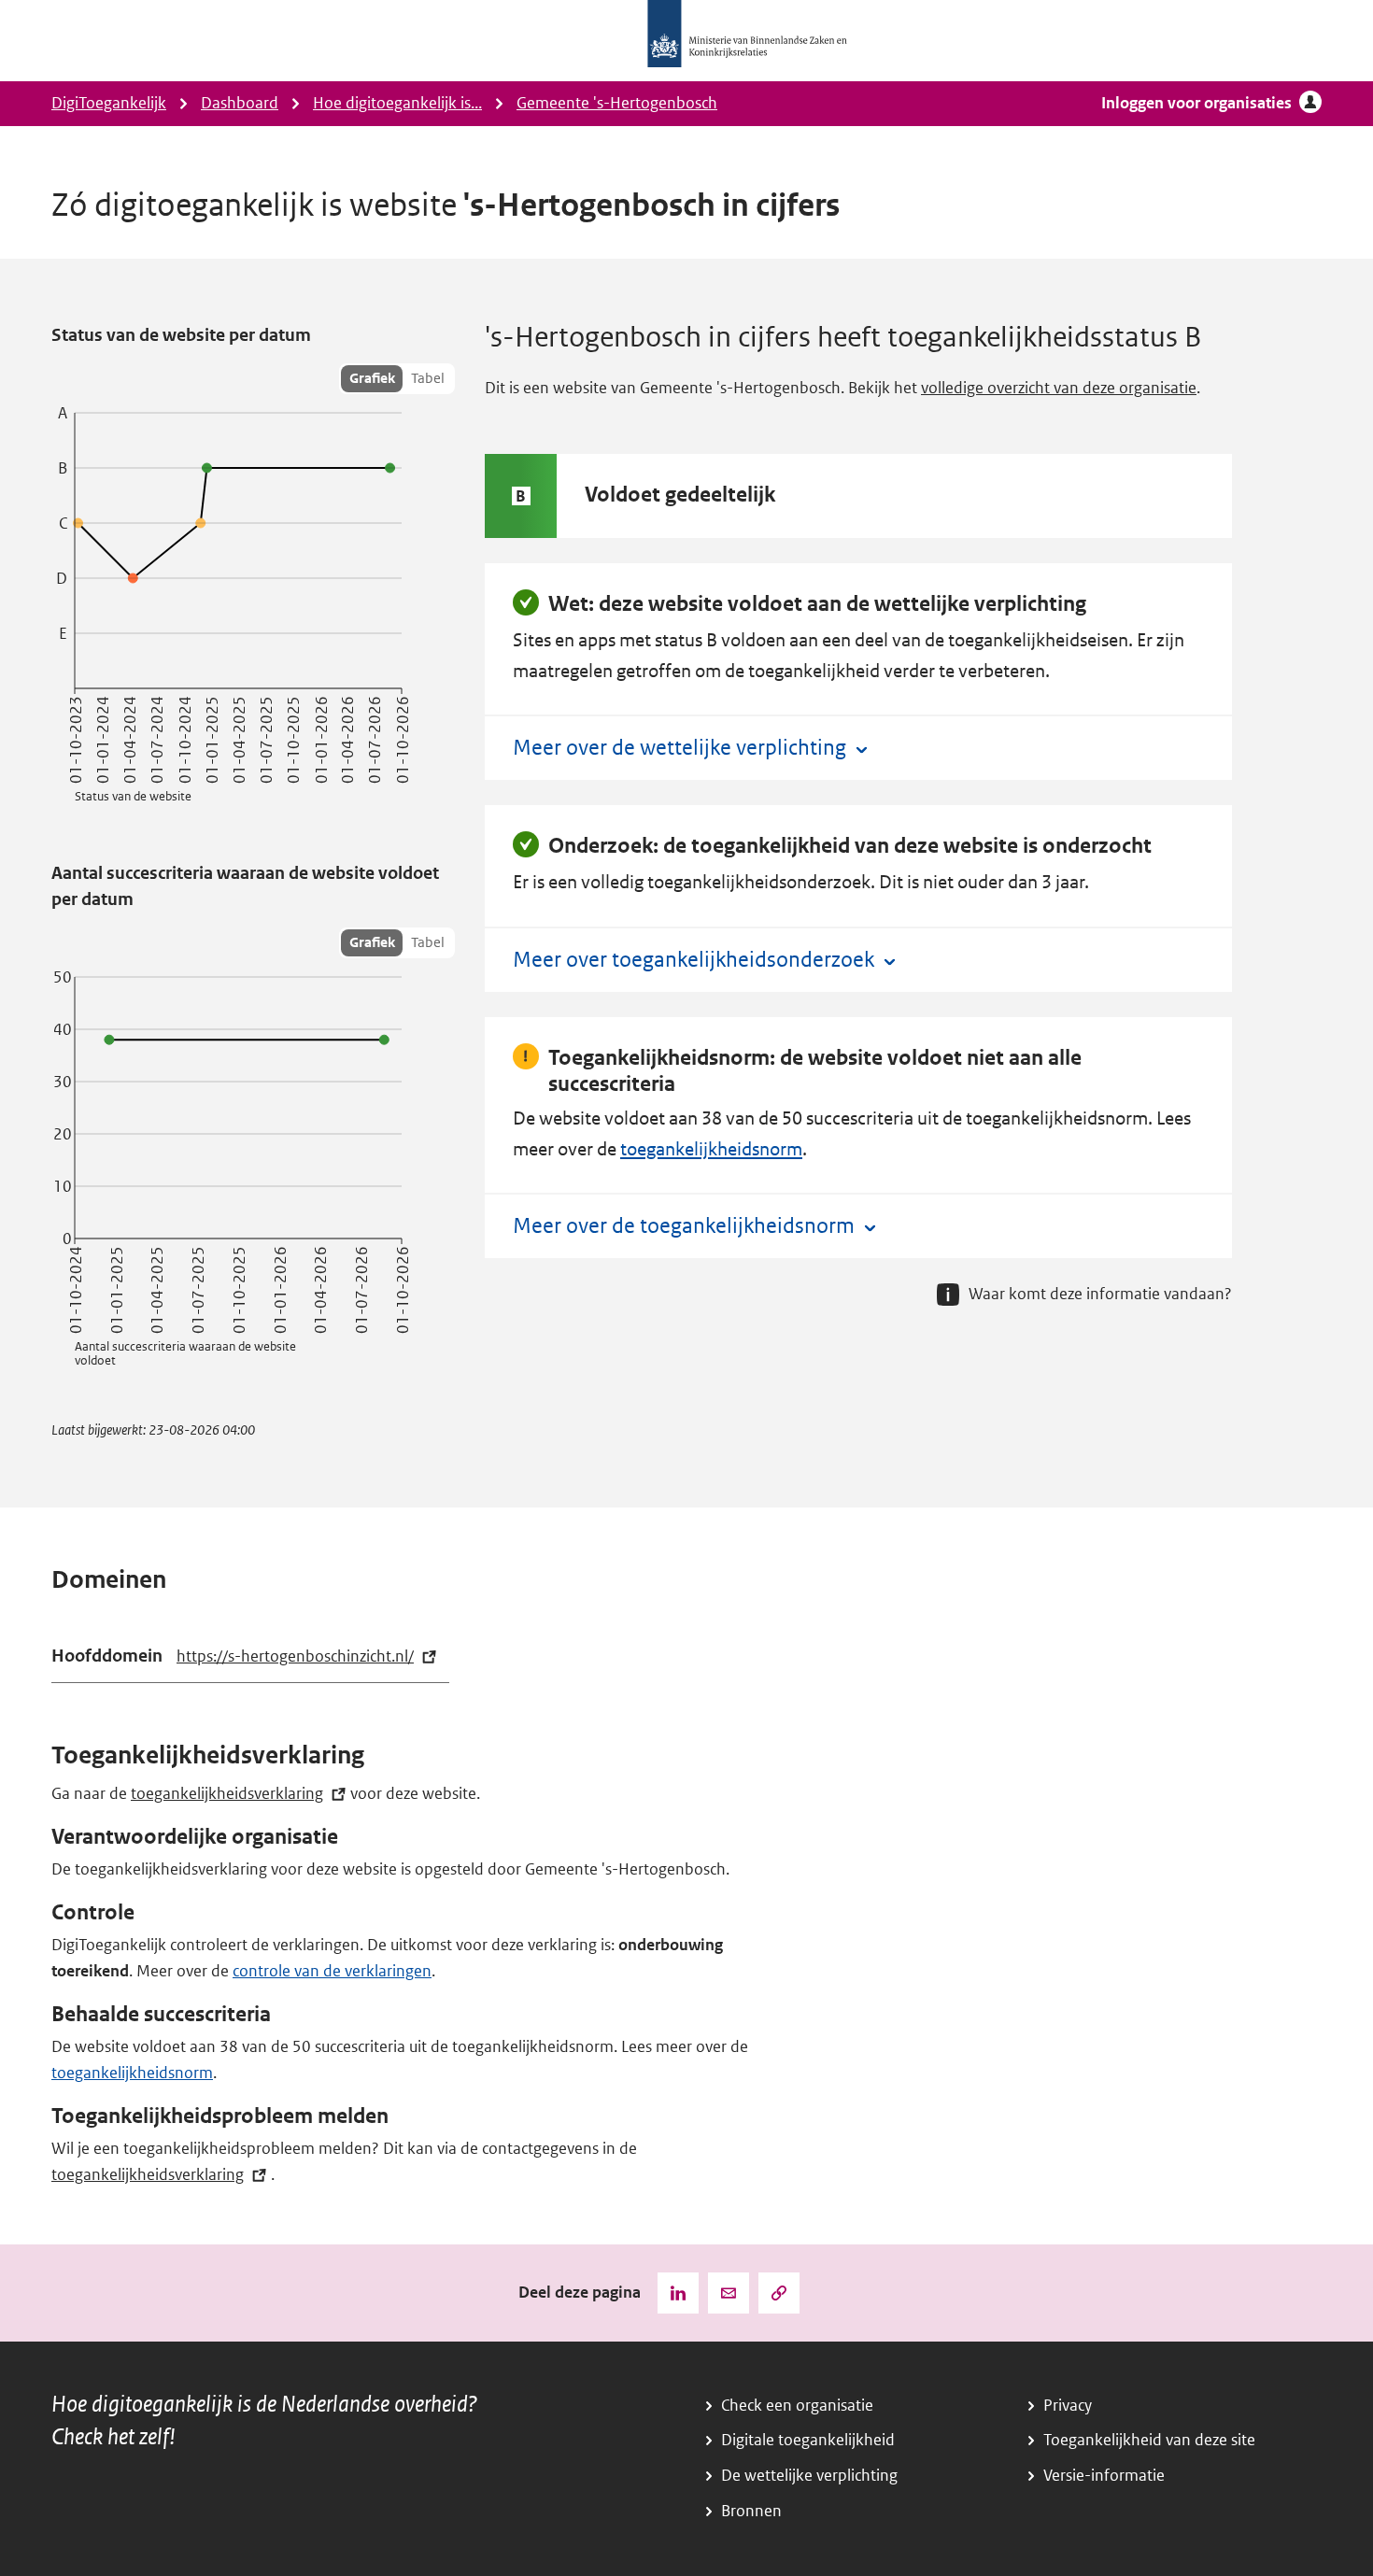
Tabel (428, 378)
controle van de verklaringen (332, 1971)
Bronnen (751, 2511)
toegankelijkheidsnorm (711, 1149)
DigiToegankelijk (109, 103)
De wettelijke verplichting (809, 2476)
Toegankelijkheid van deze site (1149, 2440)
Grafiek (372, 378)
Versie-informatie (1104, 2476)
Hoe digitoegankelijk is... (397, 103)
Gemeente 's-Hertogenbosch (617, 103)
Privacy (1068, 2406)
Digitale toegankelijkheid (808, 2440)
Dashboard (240, 103)
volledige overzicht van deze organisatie (1059, 388)
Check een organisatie (797, 2406)
